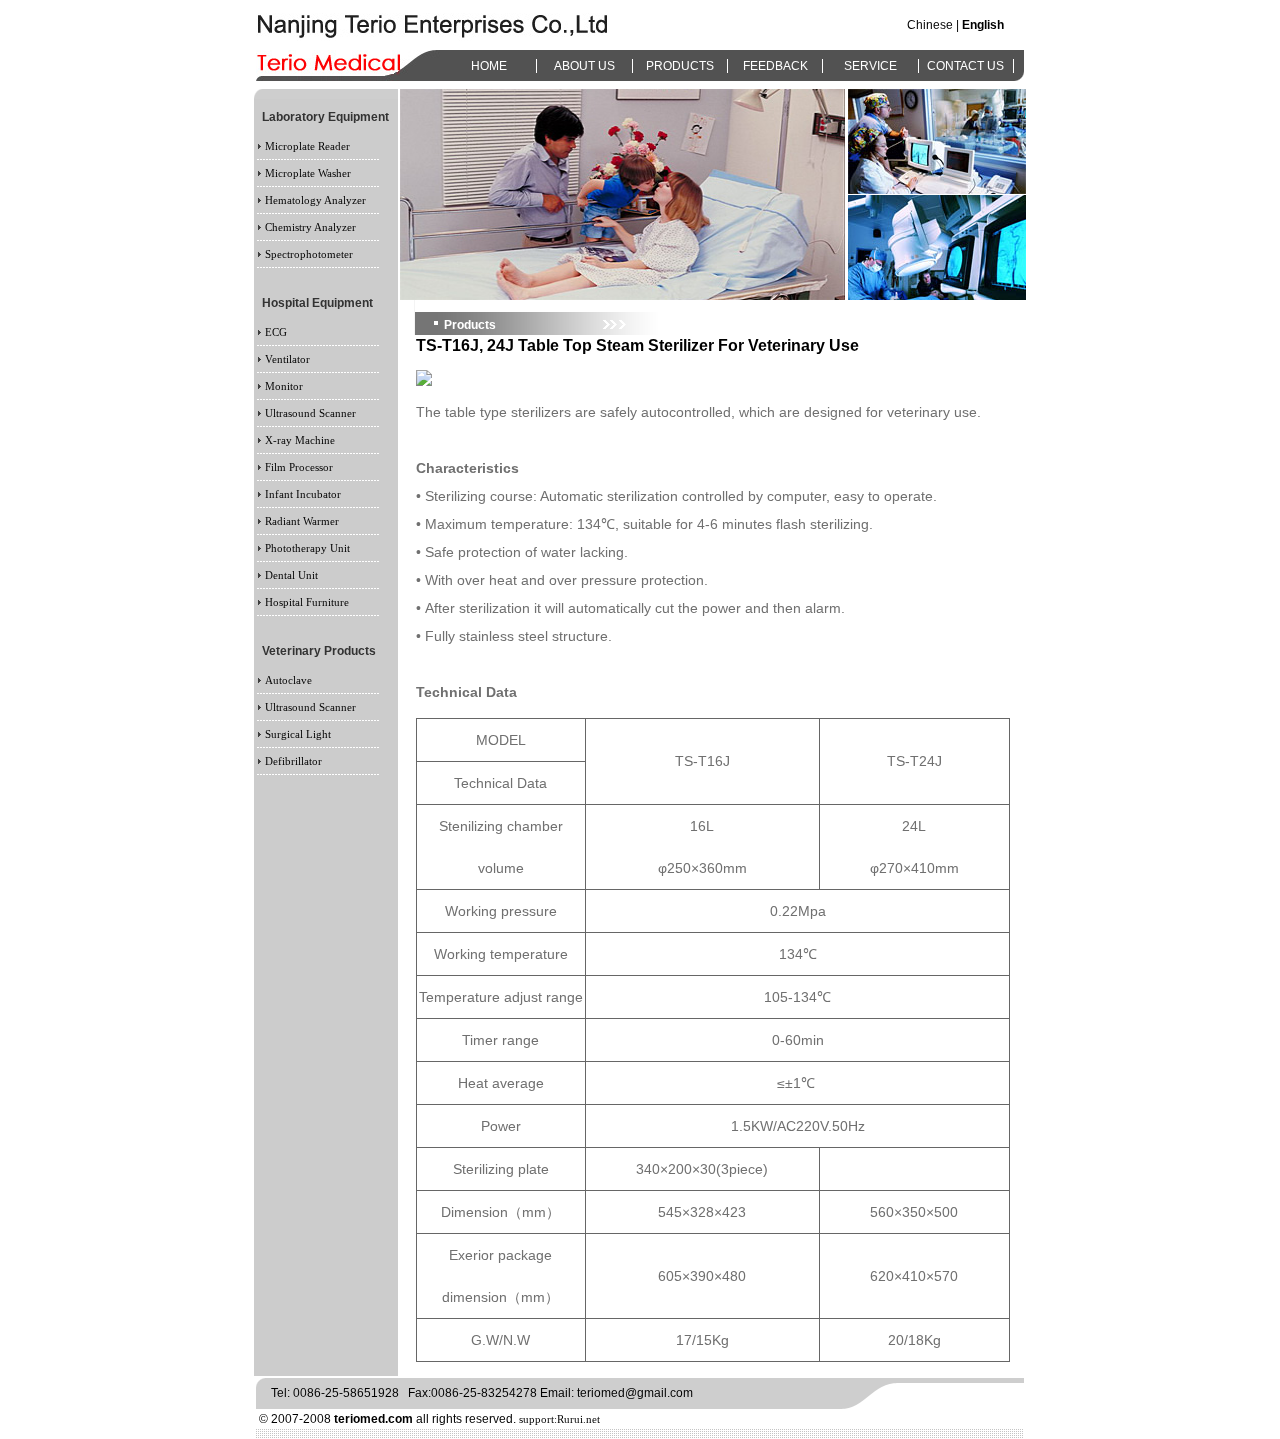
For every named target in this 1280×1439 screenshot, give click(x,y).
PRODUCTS (680, 66)
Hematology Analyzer (315, 200)
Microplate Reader (307, 146)
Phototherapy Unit (307, 548)
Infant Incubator (303, 494)
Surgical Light (298, 734)
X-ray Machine (300, 440)
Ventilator (287, 359)
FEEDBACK (775, 66)
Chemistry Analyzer (310, 227)
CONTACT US (965, 66)
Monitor (284, 386)
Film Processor (299, 467)
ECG (276, 332)
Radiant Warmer (302, 521)
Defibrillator (293, 761)
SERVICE (870, 66)
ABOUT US (584, 66)
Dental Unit (291, 575)
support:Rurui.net (559, 1419)
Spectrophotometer (309, 254)
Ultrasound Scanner (310, 413)
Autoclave (288, 680)
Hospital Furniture (307, 602)
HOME (489, 66)
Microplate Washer (308, 173)
